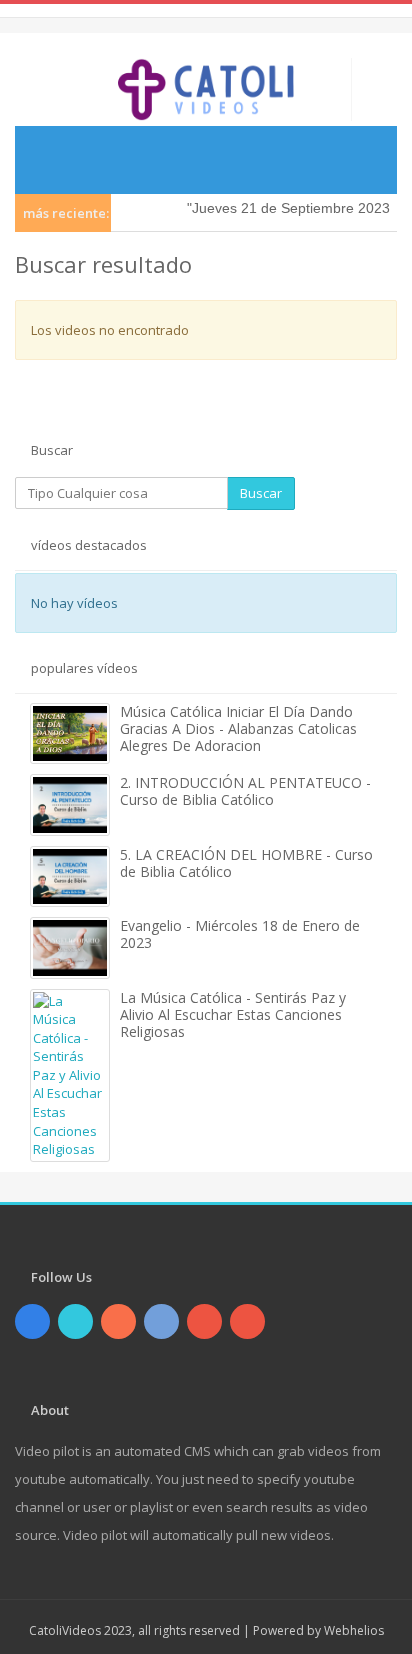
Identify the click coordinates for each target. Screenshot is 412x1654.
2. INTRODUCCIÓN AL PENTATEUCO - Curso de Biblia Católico (245, 791)
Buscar (261, 493)
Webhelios (354, 1630)
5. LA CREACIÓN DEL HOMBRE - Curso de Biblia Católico (246, 863)
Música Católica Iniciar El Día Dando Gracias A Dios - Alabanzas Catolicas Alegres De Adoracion (238, 728)
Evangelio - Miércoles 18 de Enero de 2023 (240, 934)
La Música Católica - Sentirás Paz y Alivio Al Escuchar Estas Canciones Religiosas (233, 1014)
